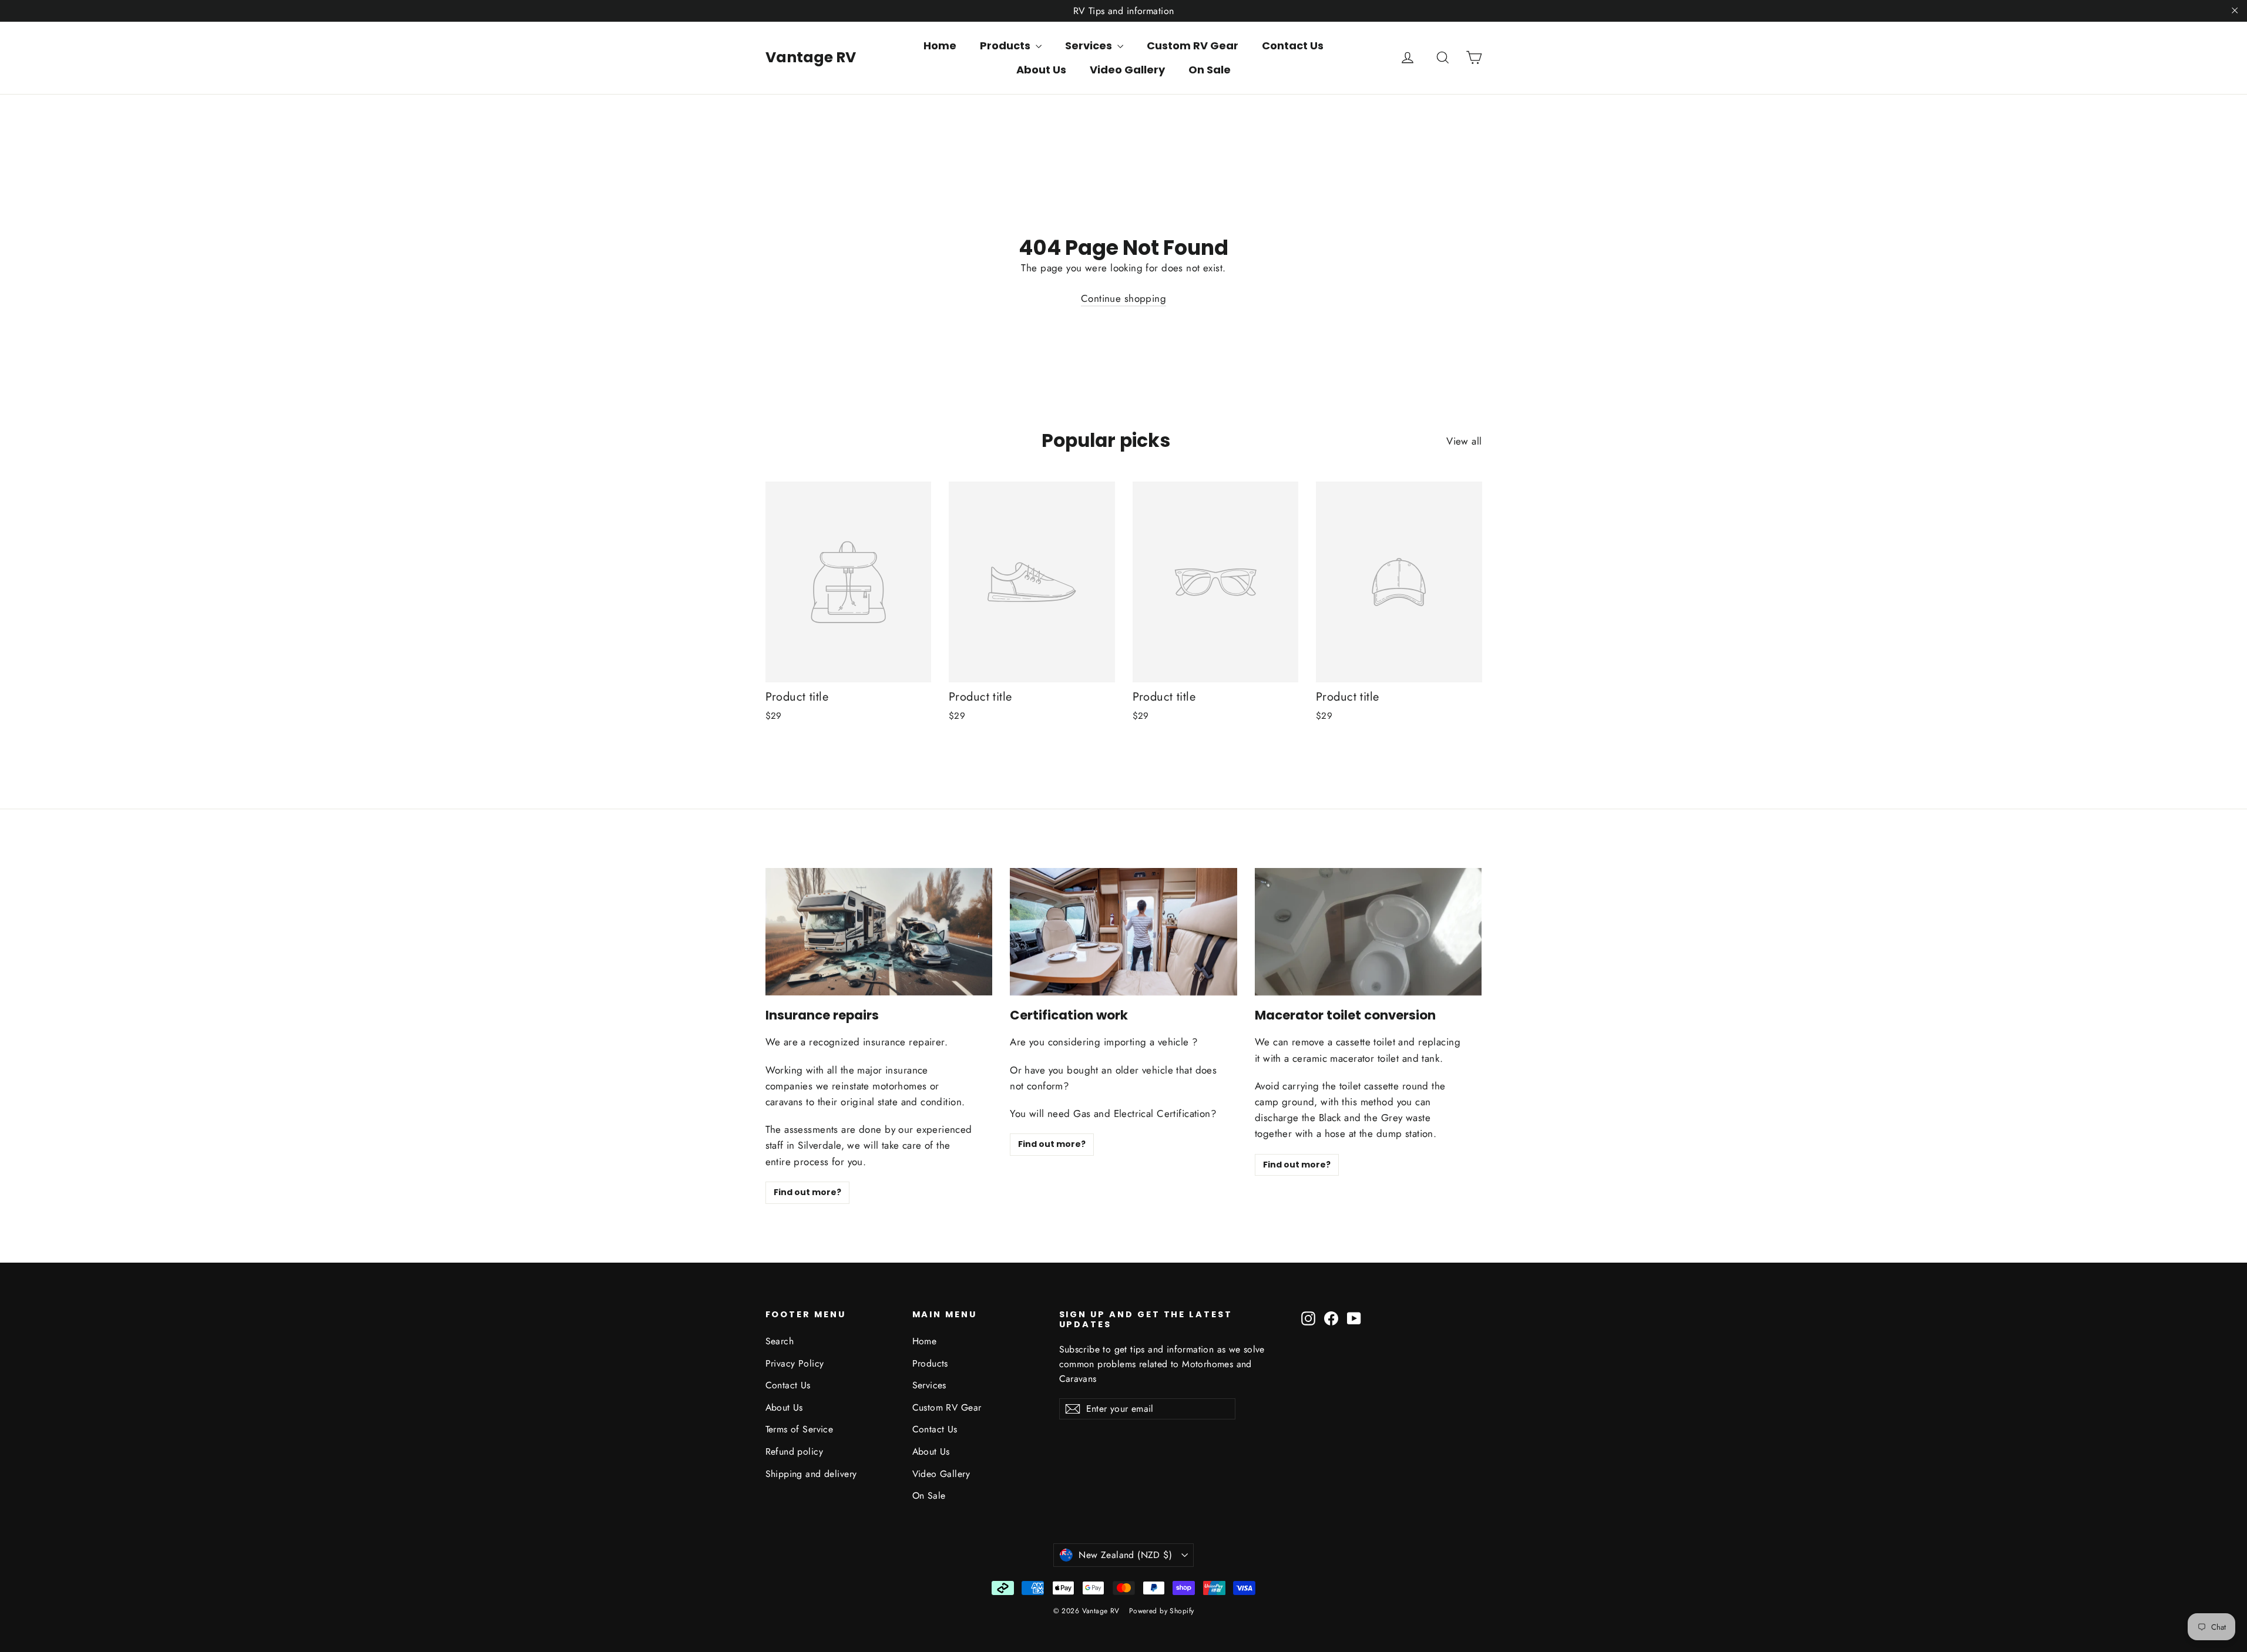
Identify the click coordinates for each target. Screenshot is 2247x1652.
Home (940, 46)
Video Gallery (1127, 70)
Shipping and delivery (811, 1474)
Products (1006, 46)
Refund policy (795, 1451)
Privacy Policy (795, 1363)
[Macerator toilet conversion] (1368, 932)
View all (1464, 441)
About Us (1041, 70)
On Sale (1210, 70)
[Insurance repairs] (879, 932)
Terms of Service (800, 1429)
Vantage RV (811, 57)
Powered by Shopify (1162, 1611)
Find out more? (807, 1192)
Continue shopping (1123, 298)
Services (1090, 46)
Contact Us (1293, 46)
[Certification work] (1123, 932)
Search (780, 1341)
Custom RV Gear (1193, 46)
